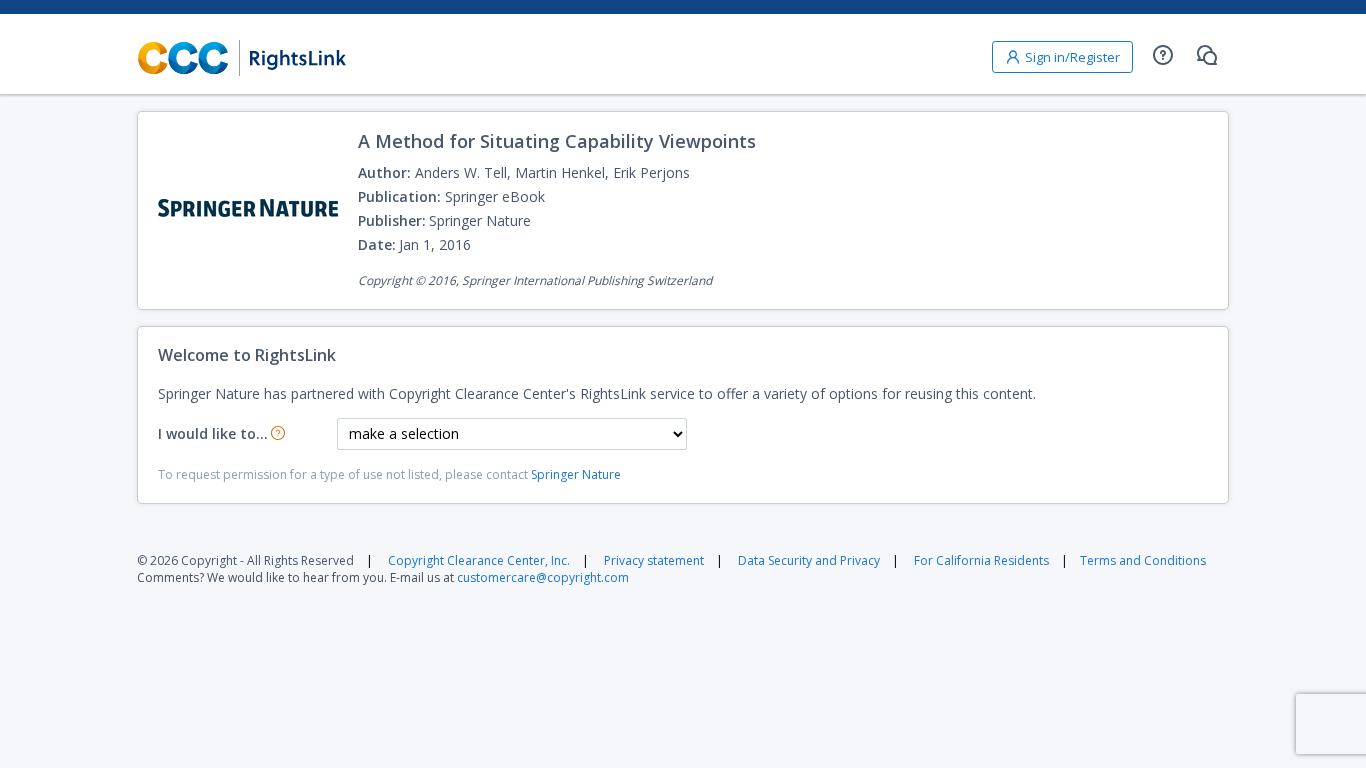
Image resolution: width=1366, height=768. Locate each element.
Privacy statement (654, 560)
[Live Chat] (1207, 55)
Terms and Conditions (1143, 560)
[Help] (1163, 55)
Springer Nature (576, 474)
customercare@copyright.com (543, 577)
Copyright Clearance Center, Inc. (479, 560)
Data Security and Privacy (809, 560)
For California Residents (981, 560)
